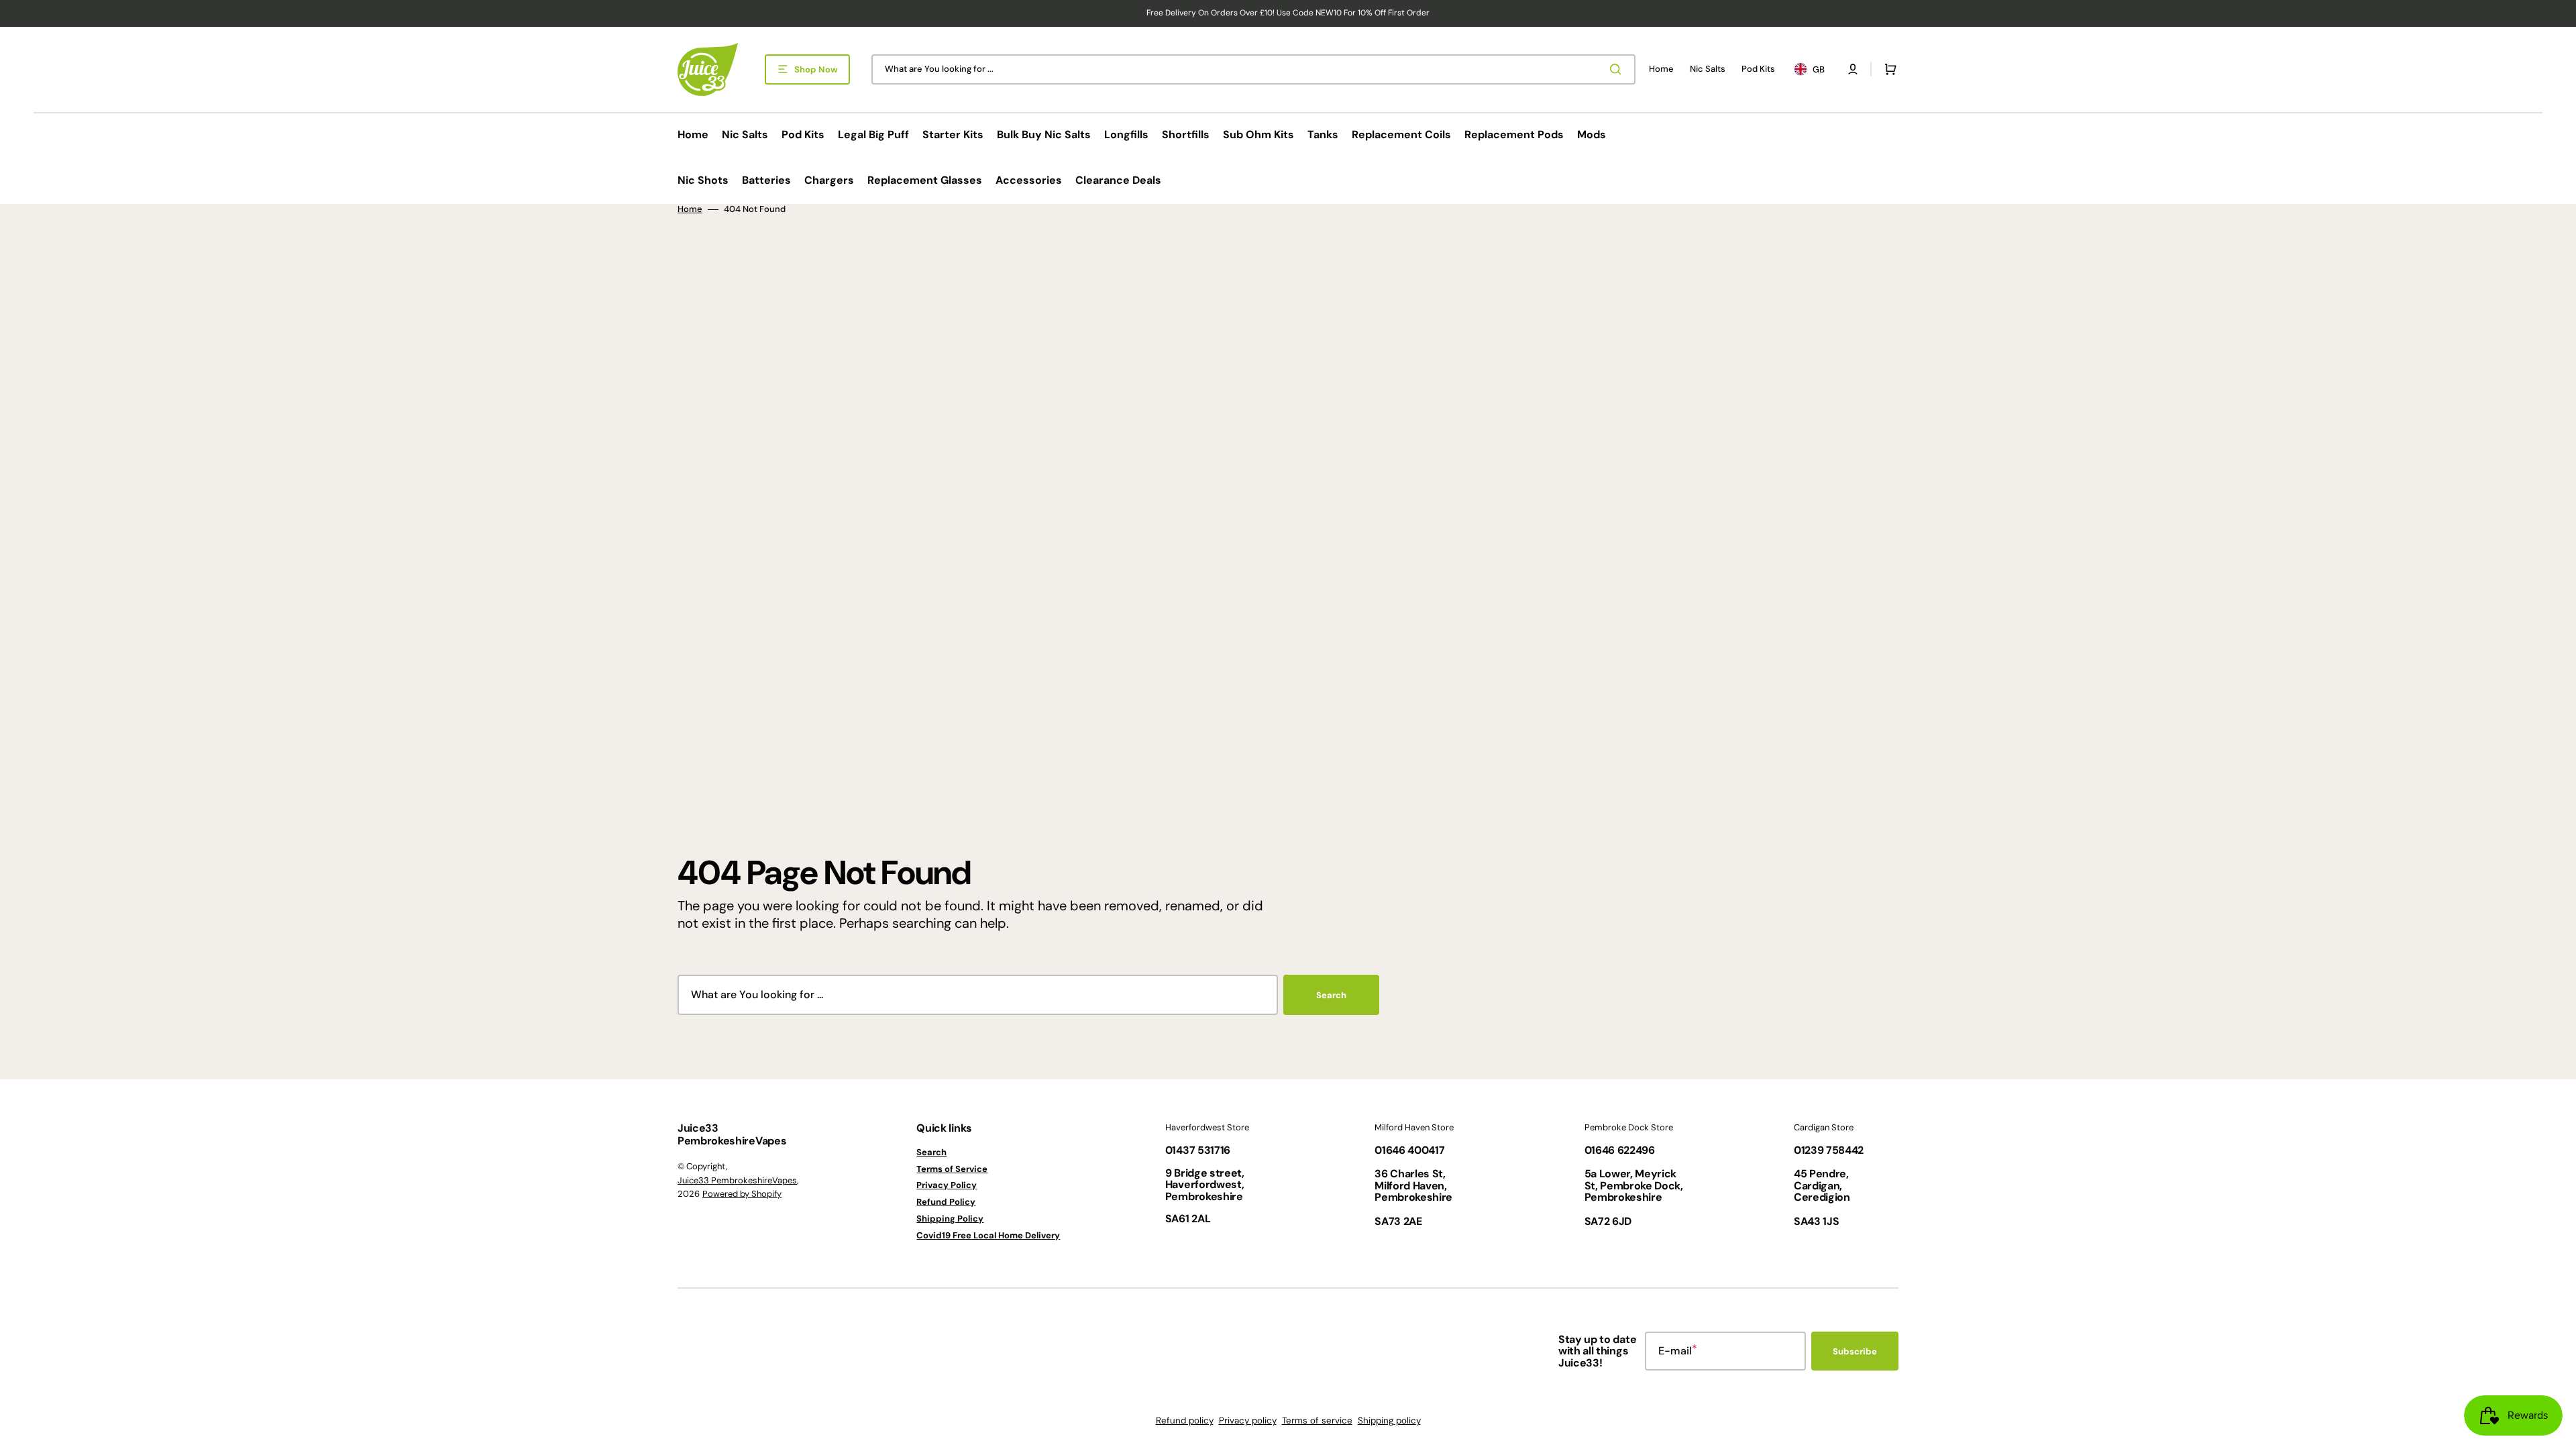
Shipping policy (1389, 1420)
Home (690, 209)
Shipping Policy (950, 1219)
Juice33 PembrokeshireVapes (737, 1180)
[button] (1853, 69)
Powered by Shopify (742, 1194)
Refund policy (1185, 1420)
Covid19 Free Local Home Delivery (988, 1235)
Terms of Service (952, 1169)
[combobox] (1253, 69)
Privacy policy (1248, 1420)
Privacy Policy (947, 1185)
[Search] (1618, 69)
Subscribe (1855, 1351)
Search (1331, 995)
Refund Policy (946, 1202)
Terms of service (1317, 1420)
